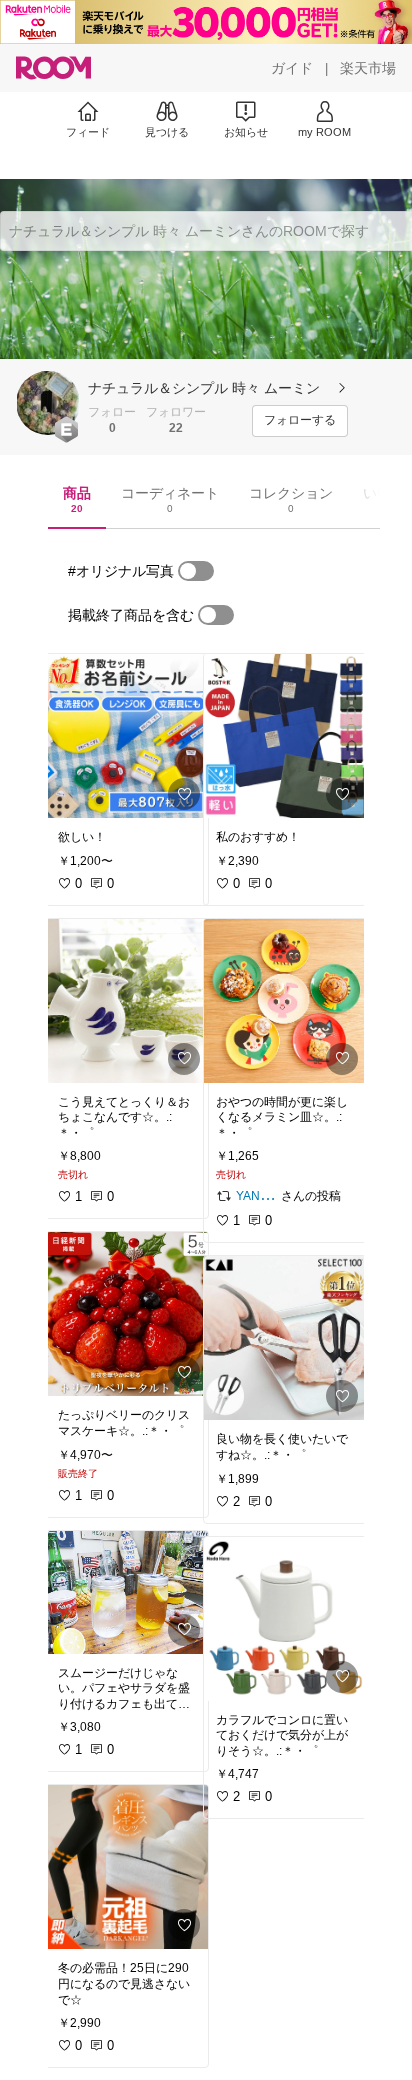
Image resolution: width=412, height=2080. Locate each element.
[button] (48, 403)
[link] (127, 736)
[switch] (196, 571)
